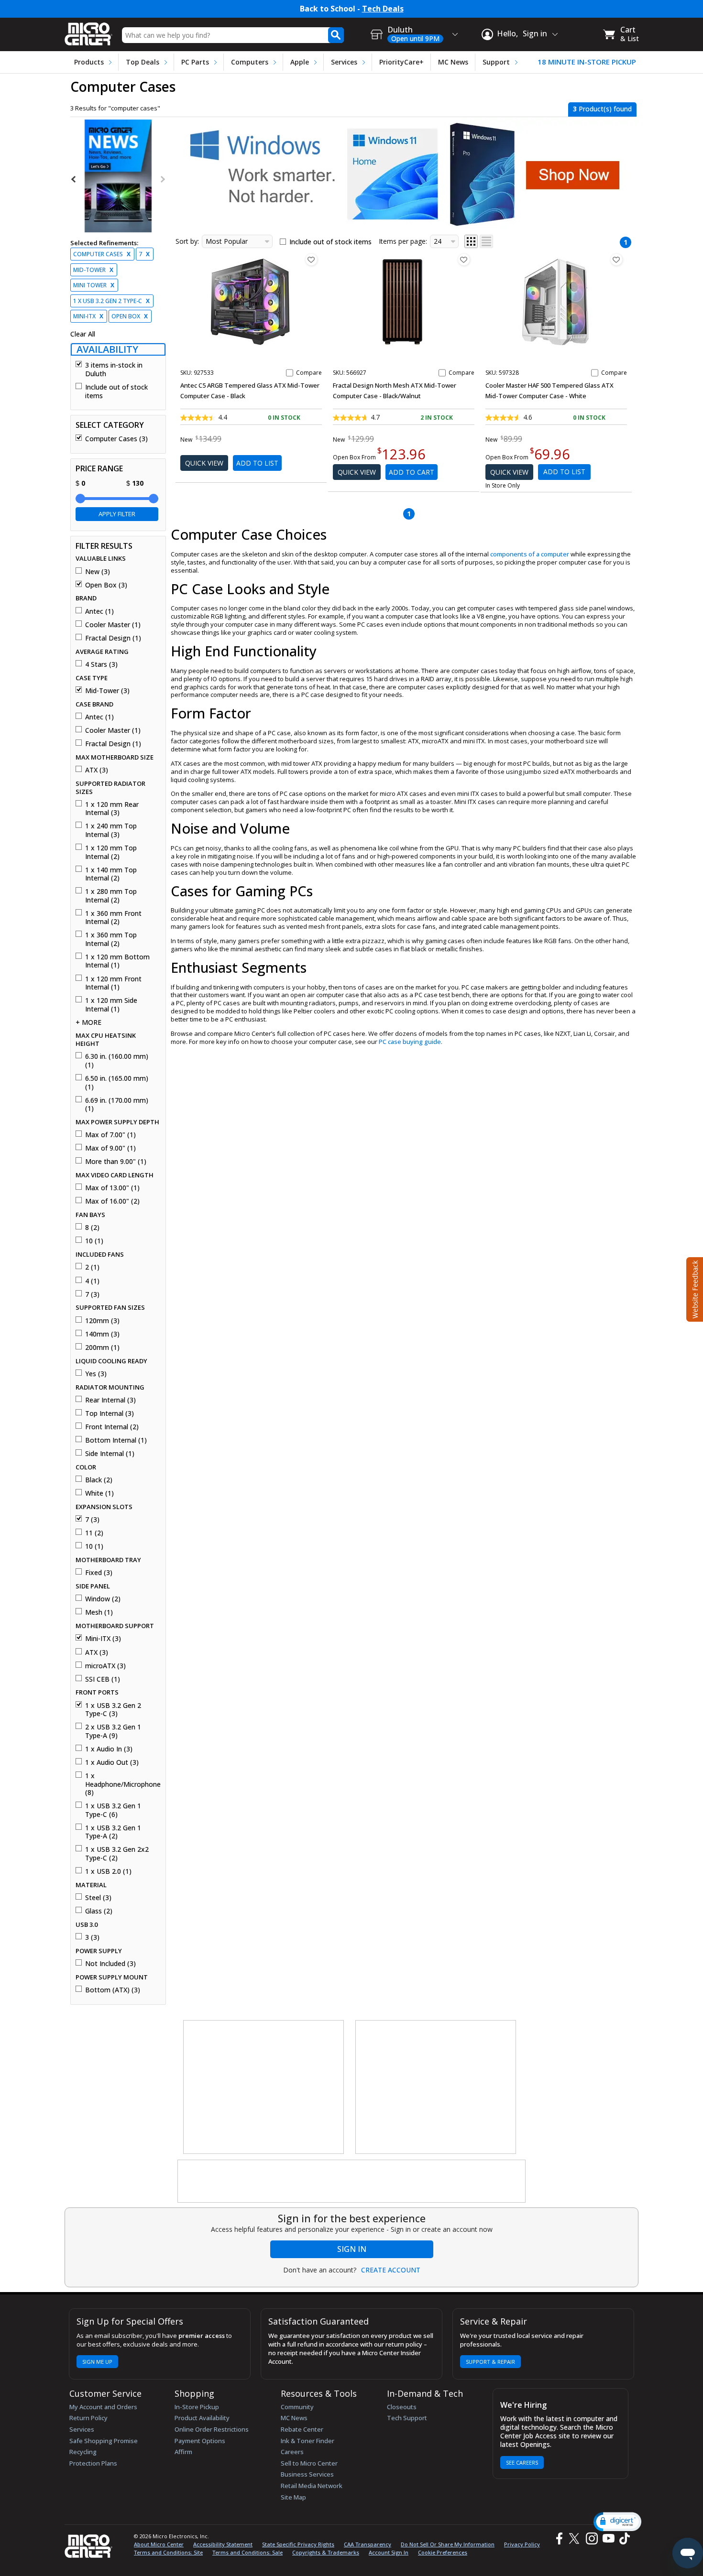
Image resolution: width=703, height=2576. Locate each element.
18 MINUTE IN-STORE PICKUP (587, 62)
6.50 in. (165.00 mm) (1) (117, 1082)
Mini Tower (94, 285)
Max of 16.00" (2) (112, 1201)
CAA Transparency (368, 2544)
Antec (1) (99, 611)
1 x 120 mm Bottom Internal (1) (117, 961)
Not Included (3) (110, 1964)
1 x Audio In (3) (109, 1749)
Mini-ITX (88, 316)
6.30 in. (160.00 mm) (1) (117, 1060)
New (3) (98, 572)
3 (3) (92, 1937)
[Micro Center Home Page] (88, 31)
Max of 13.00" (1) (112, 1188)
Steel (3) (98, 1898)
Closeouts (402, 2407)
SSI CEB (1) (103, 1679)
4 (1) (92, 1281)
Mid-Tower (93, 270)
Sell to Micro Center (309, 2463)
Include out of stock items (116, 391)
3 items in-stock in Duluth (114, 369)
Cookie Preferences (443, 2552)
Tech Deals (383, 9)
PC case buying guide (410, 1042)
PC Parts (195, 62)
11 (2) (94, 1533)
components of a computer (530, 554)
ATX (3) (97, 770)
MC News (453, 62)
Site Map (293, 2497)
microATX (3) (105, 1666)
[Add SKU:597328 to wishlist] (616, 260)
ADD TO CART (412, 472)
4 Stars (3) (101, 664)
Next (162, 179)
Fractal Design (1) (113, 638)
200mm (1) (102, 1348)
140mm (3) (102, 1334)
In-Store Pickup (197, 2407)
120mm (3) (102, 1321)
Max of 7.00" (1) (110, 1135)
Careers (292, 2452)
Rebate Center (302, 2429)
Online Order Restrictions (212, 2429)
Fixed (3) (99, 1573)
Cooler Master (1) (113, 625)
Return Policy (88, 2418)
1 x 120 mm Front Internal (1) (113, 983)
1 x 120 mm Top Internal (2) (111, 852)
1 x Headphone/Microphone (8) (122, 1784)
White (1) (99, 1493)
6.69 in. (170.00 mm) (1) (117, 1104)
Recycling (83, 2452)
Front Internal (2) (112, 1427)
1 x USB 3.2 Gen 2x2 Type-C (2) (117, 1853)
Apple (300, 62)
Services (344, 62)
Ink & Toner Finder (308, 2441)
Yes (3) (96, 1374)
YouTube (608, 2538)
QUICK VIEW (204, 463)
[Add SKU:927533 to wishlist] (311, 260)
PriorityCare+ (401, 62)
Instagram (591, 2538)
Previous (74, 179)
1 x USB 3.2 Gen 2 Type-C (111, 301)
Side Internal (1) (110, 1454)
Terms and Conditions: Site (168, 2552)
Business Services (307, 2474)
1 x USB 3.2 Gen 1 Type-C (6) (113, 1810)
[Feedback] (694, 1288)
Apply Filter (117, 514)
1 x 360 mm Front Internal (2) (113, 918)
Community (297, 2407)
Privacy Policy (522, 2544)
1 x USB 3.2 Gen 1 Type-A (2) (113, 1832)
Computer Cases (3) (116, 439)
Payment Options (200, 2441)
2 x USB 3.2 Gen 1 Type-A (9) (113, 1731)
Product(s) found (602, 109)
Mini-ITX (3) (103, 1639)
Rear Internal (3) (110, 1400)
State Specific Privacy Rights (298, 2544)
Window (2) (103, 1599)
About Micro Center (159, 2544)
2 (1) (92, 1267)
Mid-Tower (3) (107, 691)
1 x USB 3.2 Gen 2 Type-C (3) (113, 1710)
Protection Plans (93, 2463)
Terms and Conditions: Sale (247, 2552)
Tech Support (407, 2418)
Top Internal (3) (110, 1413)
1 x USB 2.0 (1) (108, 1871)
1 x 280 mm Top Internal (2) (111, 896)
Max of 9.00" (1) (110, 1148)
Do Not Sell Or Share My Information (448, 2544)
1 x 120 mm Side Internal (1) (111, 1005)
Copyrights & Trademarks (326, 2552)
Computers (250, 62)
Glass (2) (99, 1911)
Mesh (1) (99, 1612)
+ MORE (88, 1022)
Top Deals (143, 62)
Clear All (83, 334)
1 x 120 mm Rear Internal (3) (112, 809)
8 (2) (92, 1228)
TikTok (623, 2538)
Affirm (183, 2452)
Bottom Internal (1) (116, 1440)
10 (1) (94, 1241)
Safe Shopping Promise (104, 2441)
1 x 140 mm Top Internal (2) (111, 874)
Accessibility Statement (223, 2544)
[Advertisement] (264, 2087)
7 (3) (92, 1294)
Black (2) (99, 1480)
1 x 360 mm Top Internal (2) (111, 939)
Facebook (558, 2538)
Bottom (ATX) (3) (113, 1990)
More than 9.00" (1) (116, 1162)
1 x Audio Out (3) (112, 1762)
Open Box (130, 316)
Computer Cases (102, 254)
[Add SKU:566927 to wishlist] (464, 260)
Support (496, 62)
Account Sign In (389, 2552)
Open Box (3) (106, 585)
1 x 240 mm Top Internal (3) (111, 830)
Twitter (576, 2538)
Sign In (352, 2249)
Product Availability (202, 2418)
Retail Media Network (312, 2486)
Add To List (257, 463)
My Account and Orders (103, 2407)
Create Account (391, 2270)
